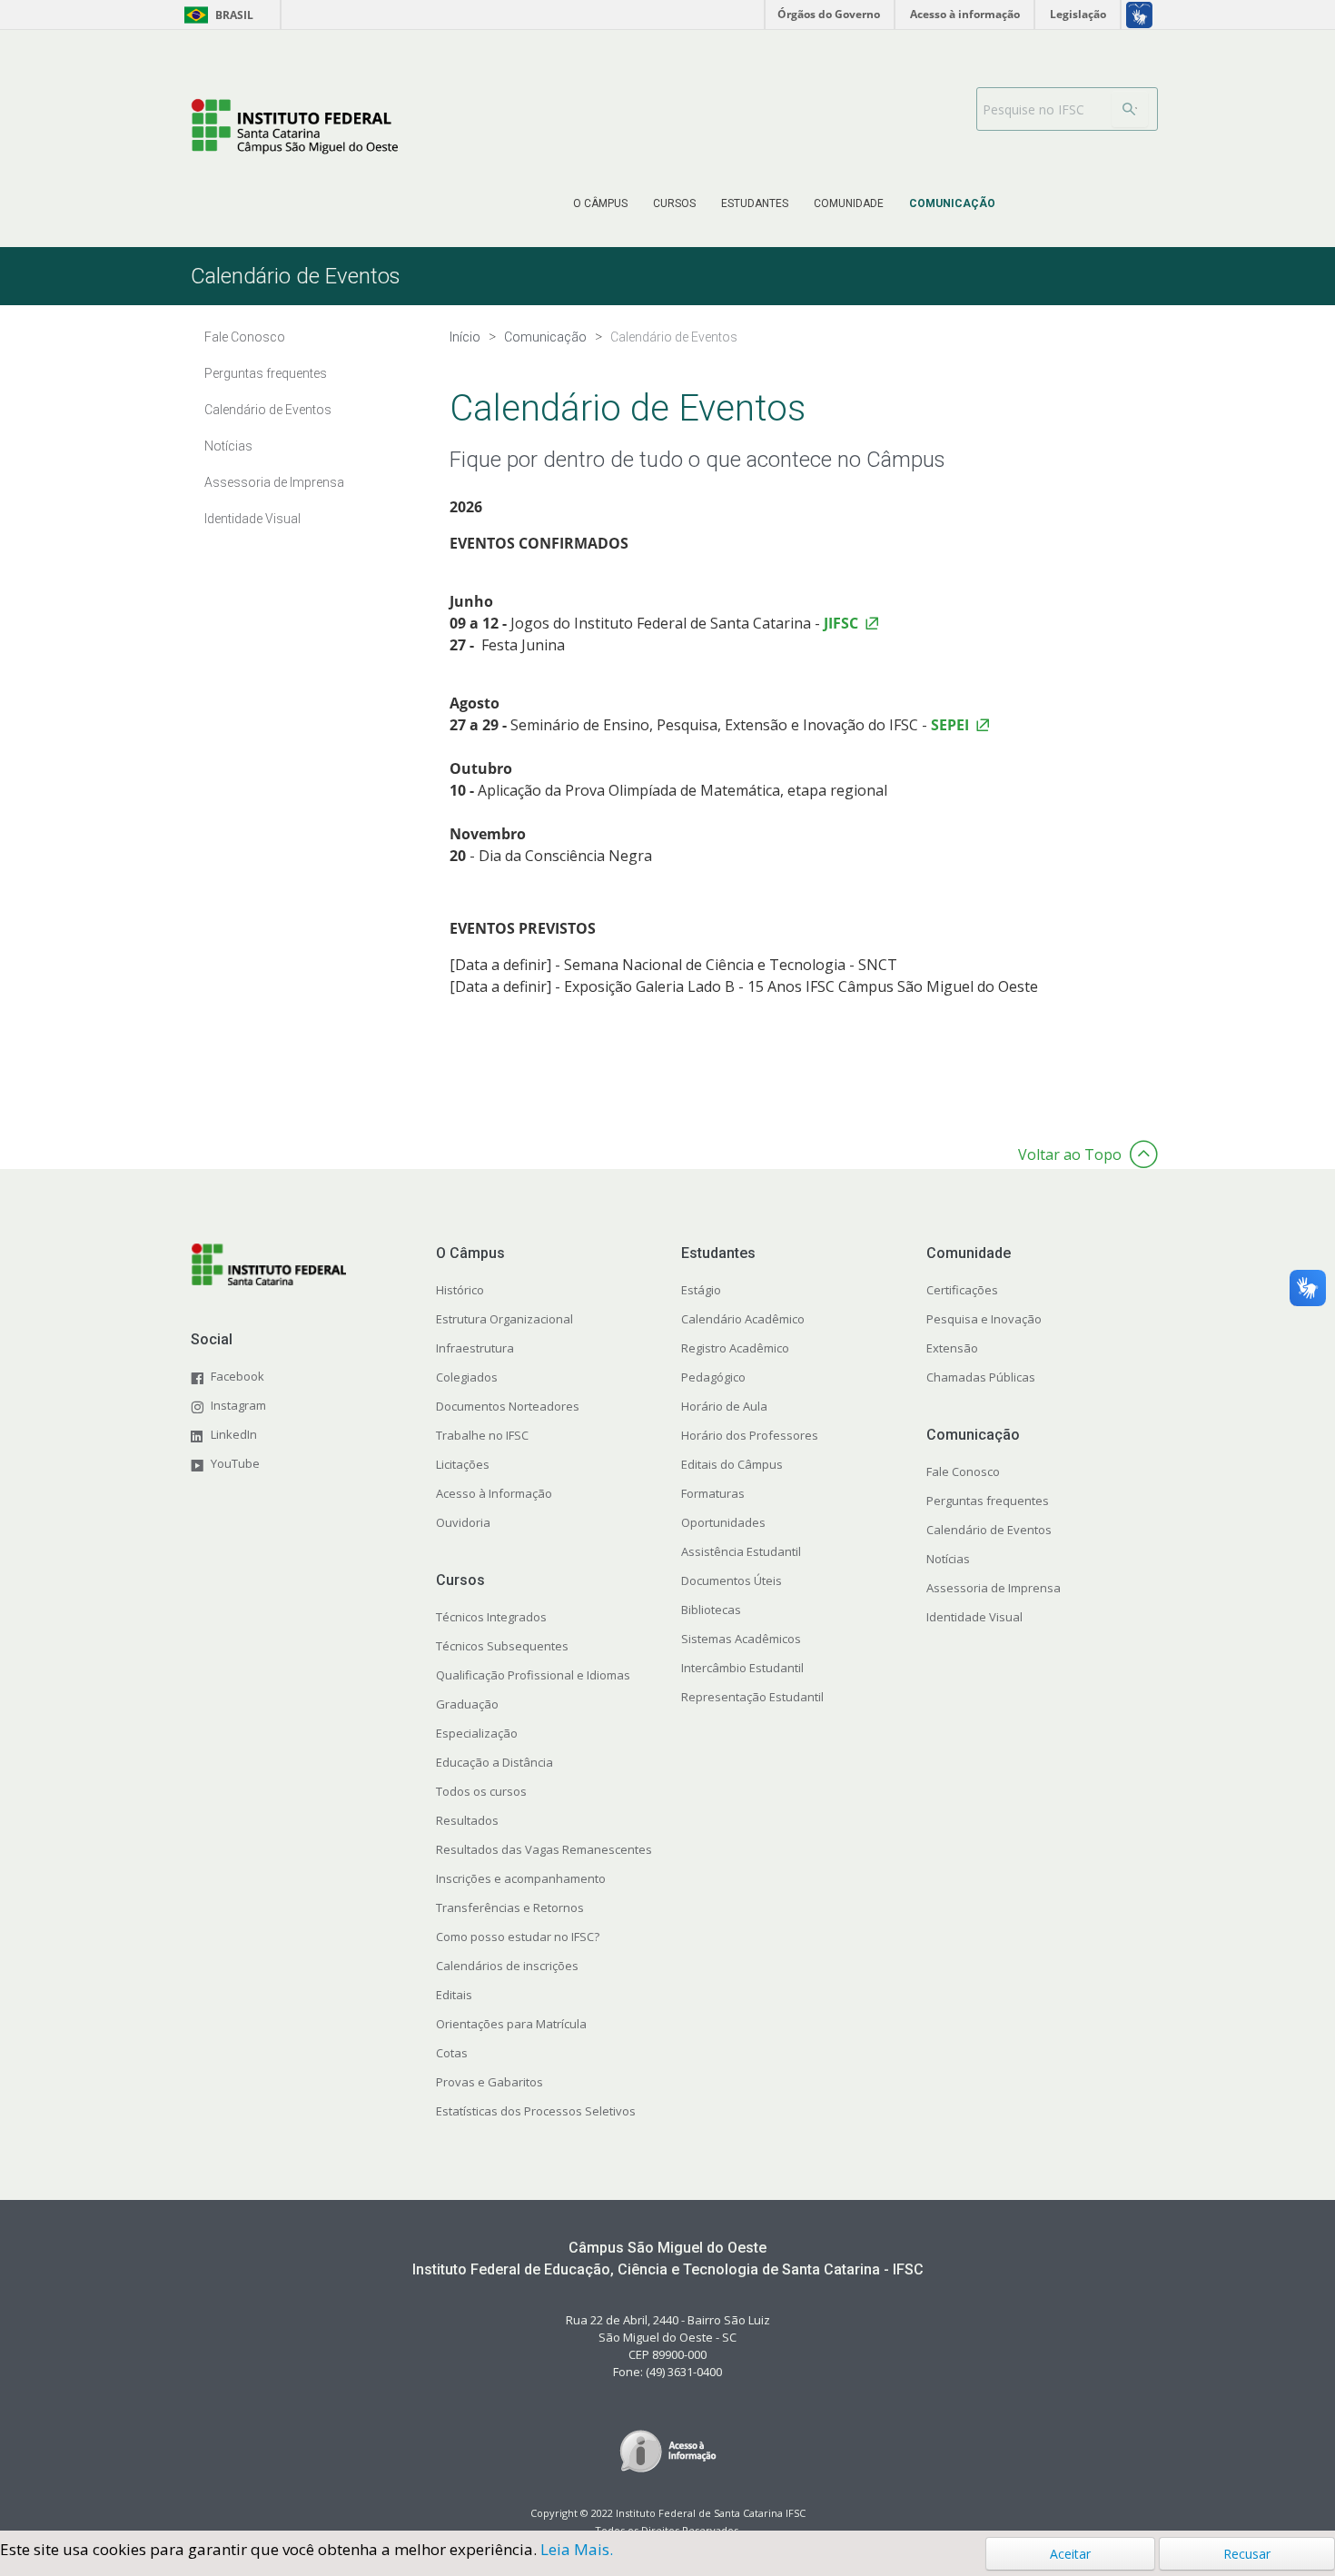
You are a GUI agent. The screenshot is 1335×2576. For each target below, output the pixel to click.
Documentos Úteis (732, 1580)
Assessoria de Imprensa (994, 1588)
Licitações (463, 1464)
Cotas (452, 2053)
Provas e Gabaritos (489, 2082)
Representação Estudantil (752, 1697)
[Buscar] (1130, 109)
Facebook (237, 1376)
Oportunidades (723, 1522)
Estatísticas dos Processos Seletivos (536, 2111)
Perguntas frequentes (988, 1501)
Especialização (477, 1733)
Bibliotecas (711, 1610)
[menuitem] (600, 203)
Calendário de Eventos (989, 1530)
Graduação (467, 1704)
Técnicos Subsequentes (502, 1646)
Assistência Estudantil (741, 1551)
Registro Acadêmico (735, 1348)
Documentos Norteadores (508, 1406)
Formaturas (713, 1493)
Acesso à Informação (494, 1493)
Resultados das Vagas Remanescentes (544, 1849)
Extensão (952, 1348)
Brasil (216, 15)
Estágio (701, 1290)
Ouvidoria (463, 1522)
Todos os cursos (481, 1791)
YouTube (235, 1463)
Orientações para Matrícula (511, 2024)
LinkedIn (234, 1434)
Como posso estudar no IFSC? (518, 1937)
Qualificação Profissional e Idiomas (533, 1675)
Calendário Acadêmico (743, 1319)
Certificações (962, 1290)
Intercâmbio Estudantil (742, 1668)
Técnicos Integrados (491, 1617)
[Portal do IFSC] (295, 127)
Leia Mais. (577, 2549)
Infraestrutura (475, 1348)
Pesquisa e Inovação (984, 1319)
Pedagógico (713, 1377)
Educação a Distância (494, 1762)
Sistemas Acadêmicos (741, 1639)
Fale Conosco (963, 1471)
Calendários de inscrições (507, 1966)
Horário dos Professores (750, 1435)
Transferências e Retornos (510, 1907)
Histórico (460, 1290)
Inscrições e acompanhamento (521, 1878)
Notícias (948, 1559)
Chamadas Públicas (981, 1377)
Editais (454, 1995)
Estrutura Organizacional (504, 1319)
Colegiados (467, 1377)
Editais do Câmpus (732, 1464)
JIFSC (841, 623)
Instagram (238, 1405)
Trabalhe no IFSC (482, 1435)
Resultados (467, 1820)
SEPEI (950, 725)
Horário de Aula (724, 1406)
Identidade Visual (974, 1617)
